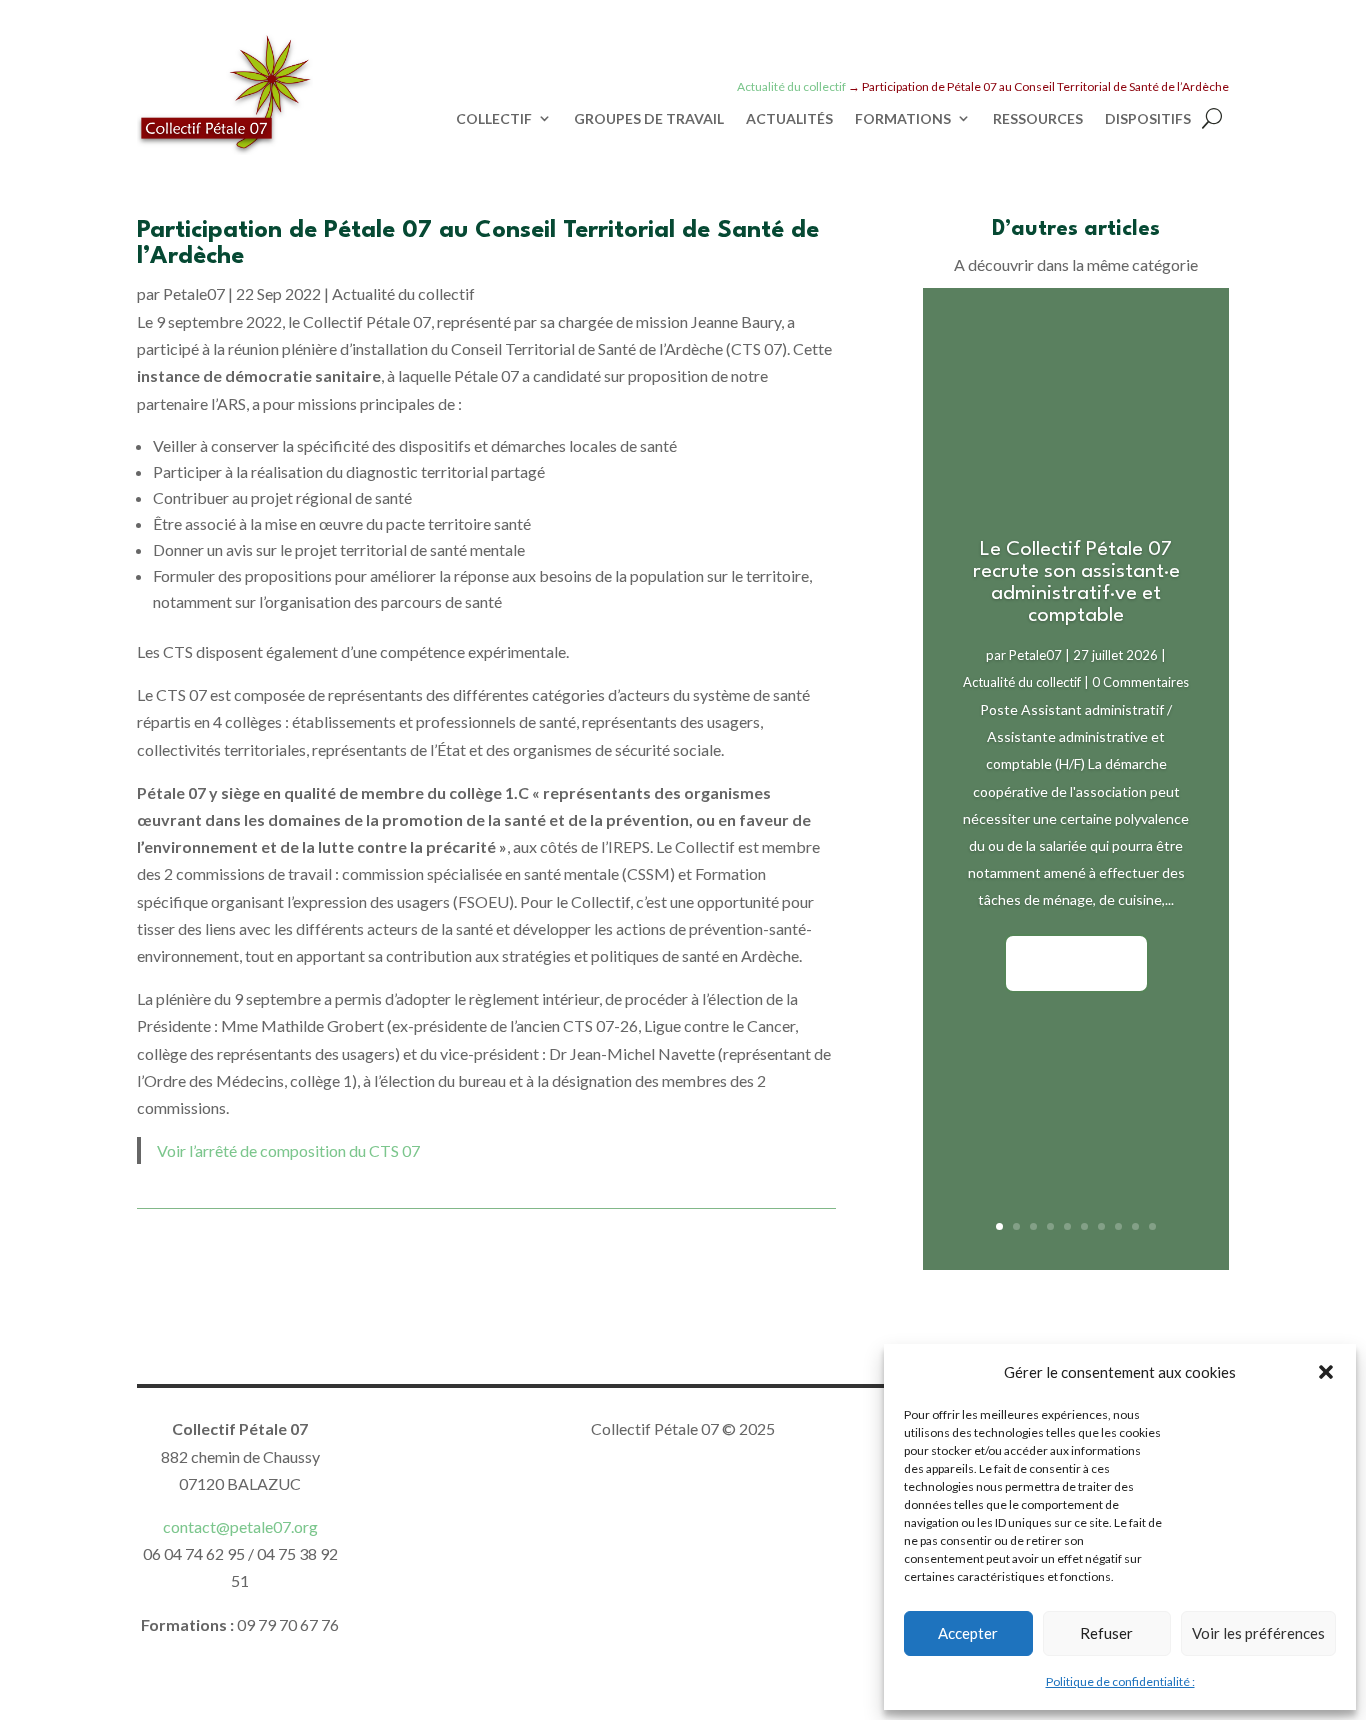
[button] (1326, 1372)
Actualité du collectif (403, 293)
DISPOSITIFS (1148, 119)
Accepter (968, 1633)
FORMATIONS (903, 119)
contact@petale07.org (240, 1526)
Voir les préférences (1258, 1633)
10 (1152, 1226)
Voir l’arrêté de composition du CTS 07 (288, 1150)
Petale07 (194, 293)
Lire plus (1076, 962)
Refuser (1106, 1633)
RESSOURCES (1038, 119)
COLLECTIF (494, 119)
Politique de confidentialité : (1120, 1681)
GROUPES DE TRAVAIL (649, 119)
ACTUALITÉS (789, 119)
